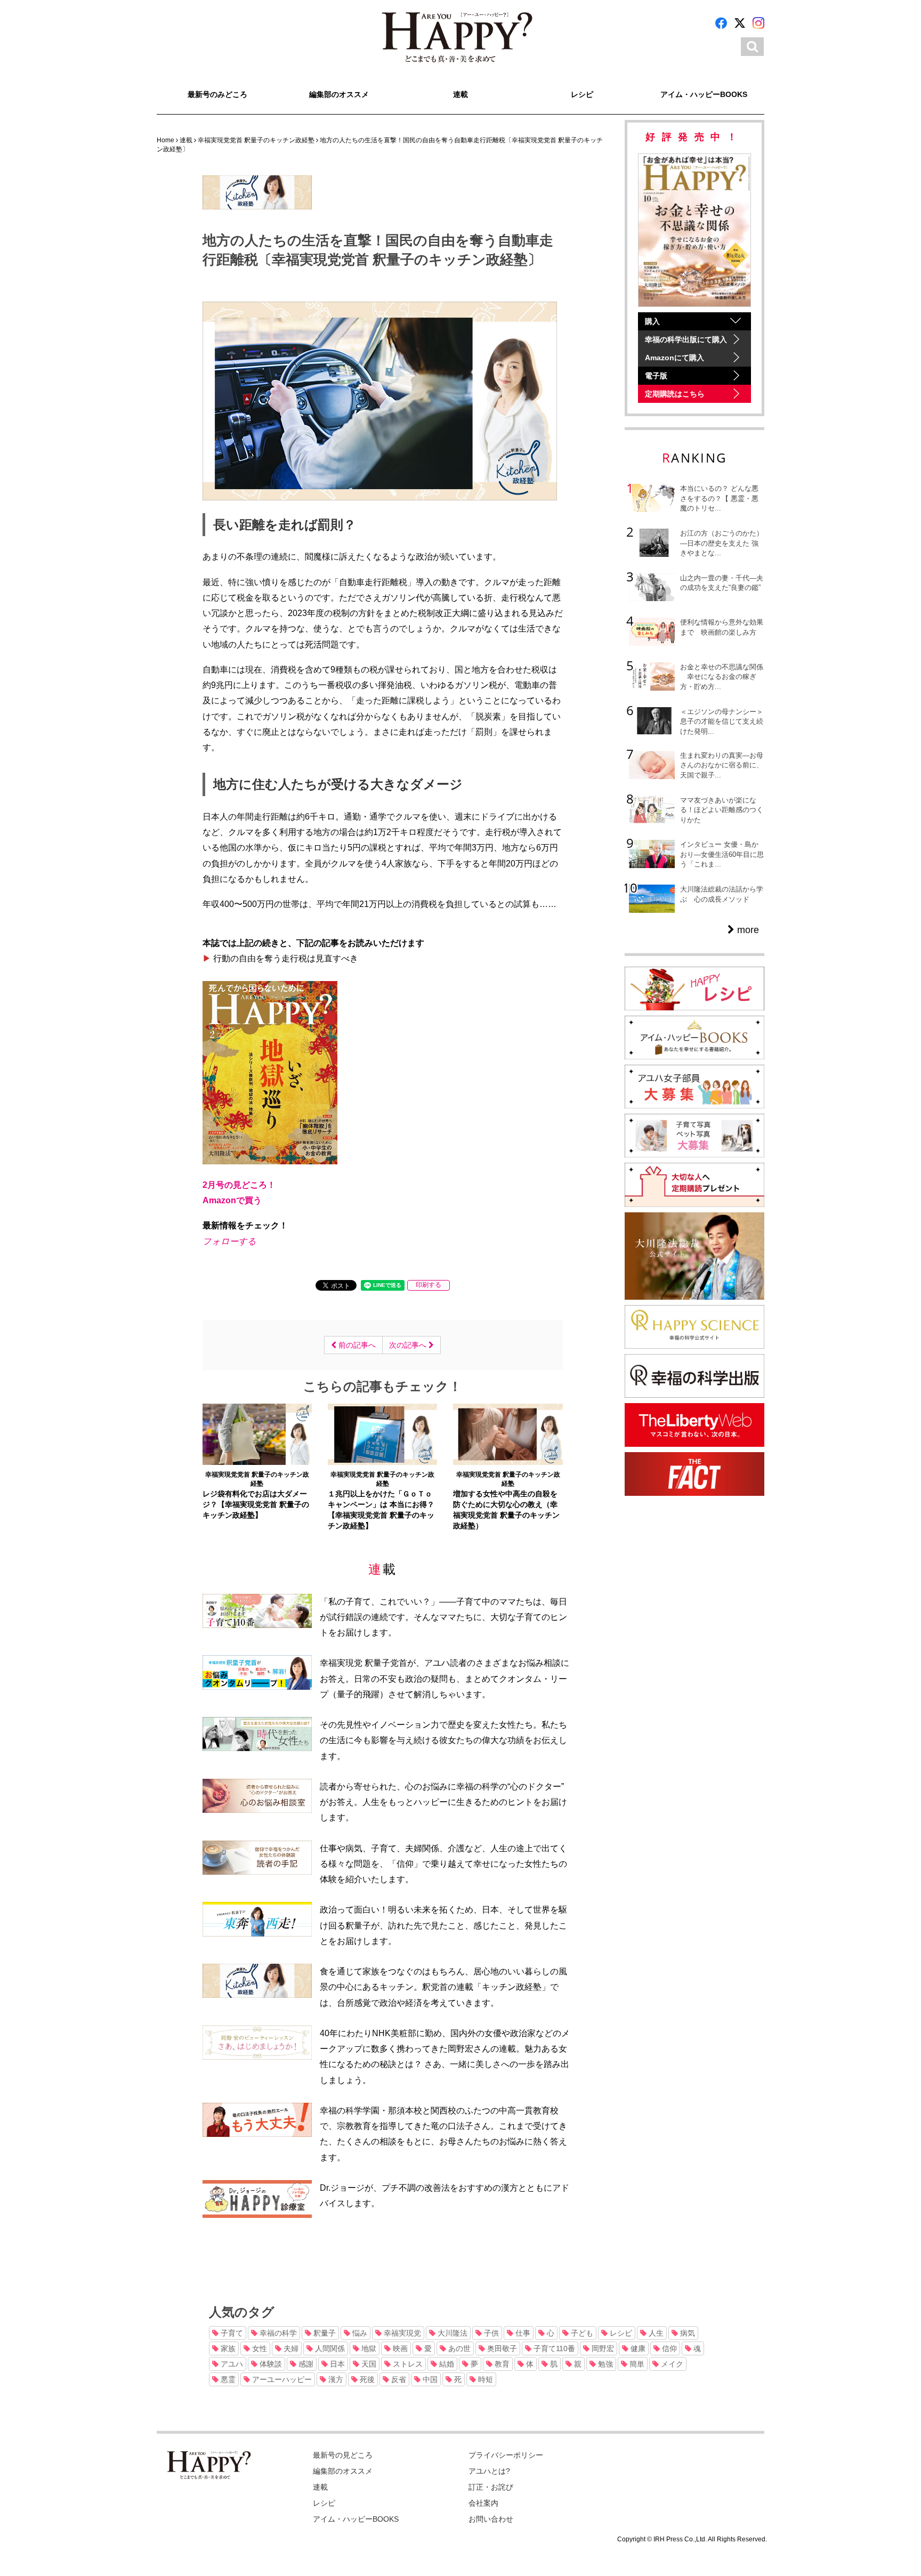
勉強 (604, 2364)
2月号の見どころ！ (239, 1185)
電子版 (656, 376)
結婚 (446, 2364)
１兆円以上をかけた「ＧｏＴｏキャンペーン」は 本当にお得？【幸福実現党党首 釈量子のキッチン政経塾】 (381, 1510)
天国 (368, 2364)
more (747, 930)
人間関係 (329, 2348)
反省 (398, 2379)
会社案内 (483, 2503)
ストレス (407, 2364)
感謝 (305, 2364)
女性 (258, 2348)
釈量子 (324, 2333)
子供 (490, 2333)
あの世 (458, 2348)
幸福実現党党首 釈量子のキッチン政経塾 (257, 1479)
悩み (359, 2333)
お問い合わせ (491, 2519)
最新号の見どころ (343, 2455)
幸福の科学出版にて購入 (686, 339)
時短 (484, 2379)
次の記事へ (409, 1345)
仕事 (522, 2333)
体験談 (270, 2364)
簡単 (636, 2364)
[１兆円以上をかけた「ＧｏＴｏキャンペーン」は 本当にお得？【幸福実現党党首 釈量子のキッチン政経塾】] (382, 1433)
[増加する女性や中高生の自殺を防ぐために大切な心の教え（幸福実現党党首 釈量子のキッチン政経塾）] (508, 1433)
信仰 (668, 2348)
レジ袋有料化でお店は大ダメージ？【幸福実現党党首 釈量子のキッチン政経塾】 (256, 1504)
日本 (336, 2364)
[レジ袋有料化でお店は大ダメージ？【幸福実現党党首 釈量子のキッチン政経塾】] (257, 1433)
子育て (231, 2333)
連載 (461, 94)
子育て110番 (553, 2348)
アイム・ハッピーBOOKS (704, 94)
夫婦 (290, 2348)
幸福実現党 (401, 2333)
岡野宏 (602, 2348)
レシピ (582, 94)
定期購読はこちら (675, 394)
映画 (399, 2348)
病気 (686, 2333)
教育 (501, 2364)
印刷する (429, 1285)
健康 (637, 2348)
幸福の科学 (277, 2333)
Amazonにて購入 (674, 358)
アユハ (231, 2364)
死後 (366, 2379)
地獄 (368, 2348)
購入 (652, 321)
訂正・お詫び (491, 2487)
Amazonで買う (232, 1200)
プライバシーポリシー (506, 2455)
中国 (429, 2379)
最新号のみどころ (217, 94)
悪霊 (227, 2379)
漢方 (335, 2379)
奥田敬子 (501, 2348)
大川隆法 (451, 2333)
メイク (671, 2364)
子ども (581, 2333)
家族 (227, 2348)
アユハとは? (489, 2471)
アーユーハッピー (281, 2379)
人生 (655, 2333)
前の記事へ (356, 1345)
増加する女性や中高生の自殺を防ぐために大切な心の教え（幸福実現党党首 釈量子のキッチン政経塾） (506, 1510)
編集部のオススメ (339, 94)
